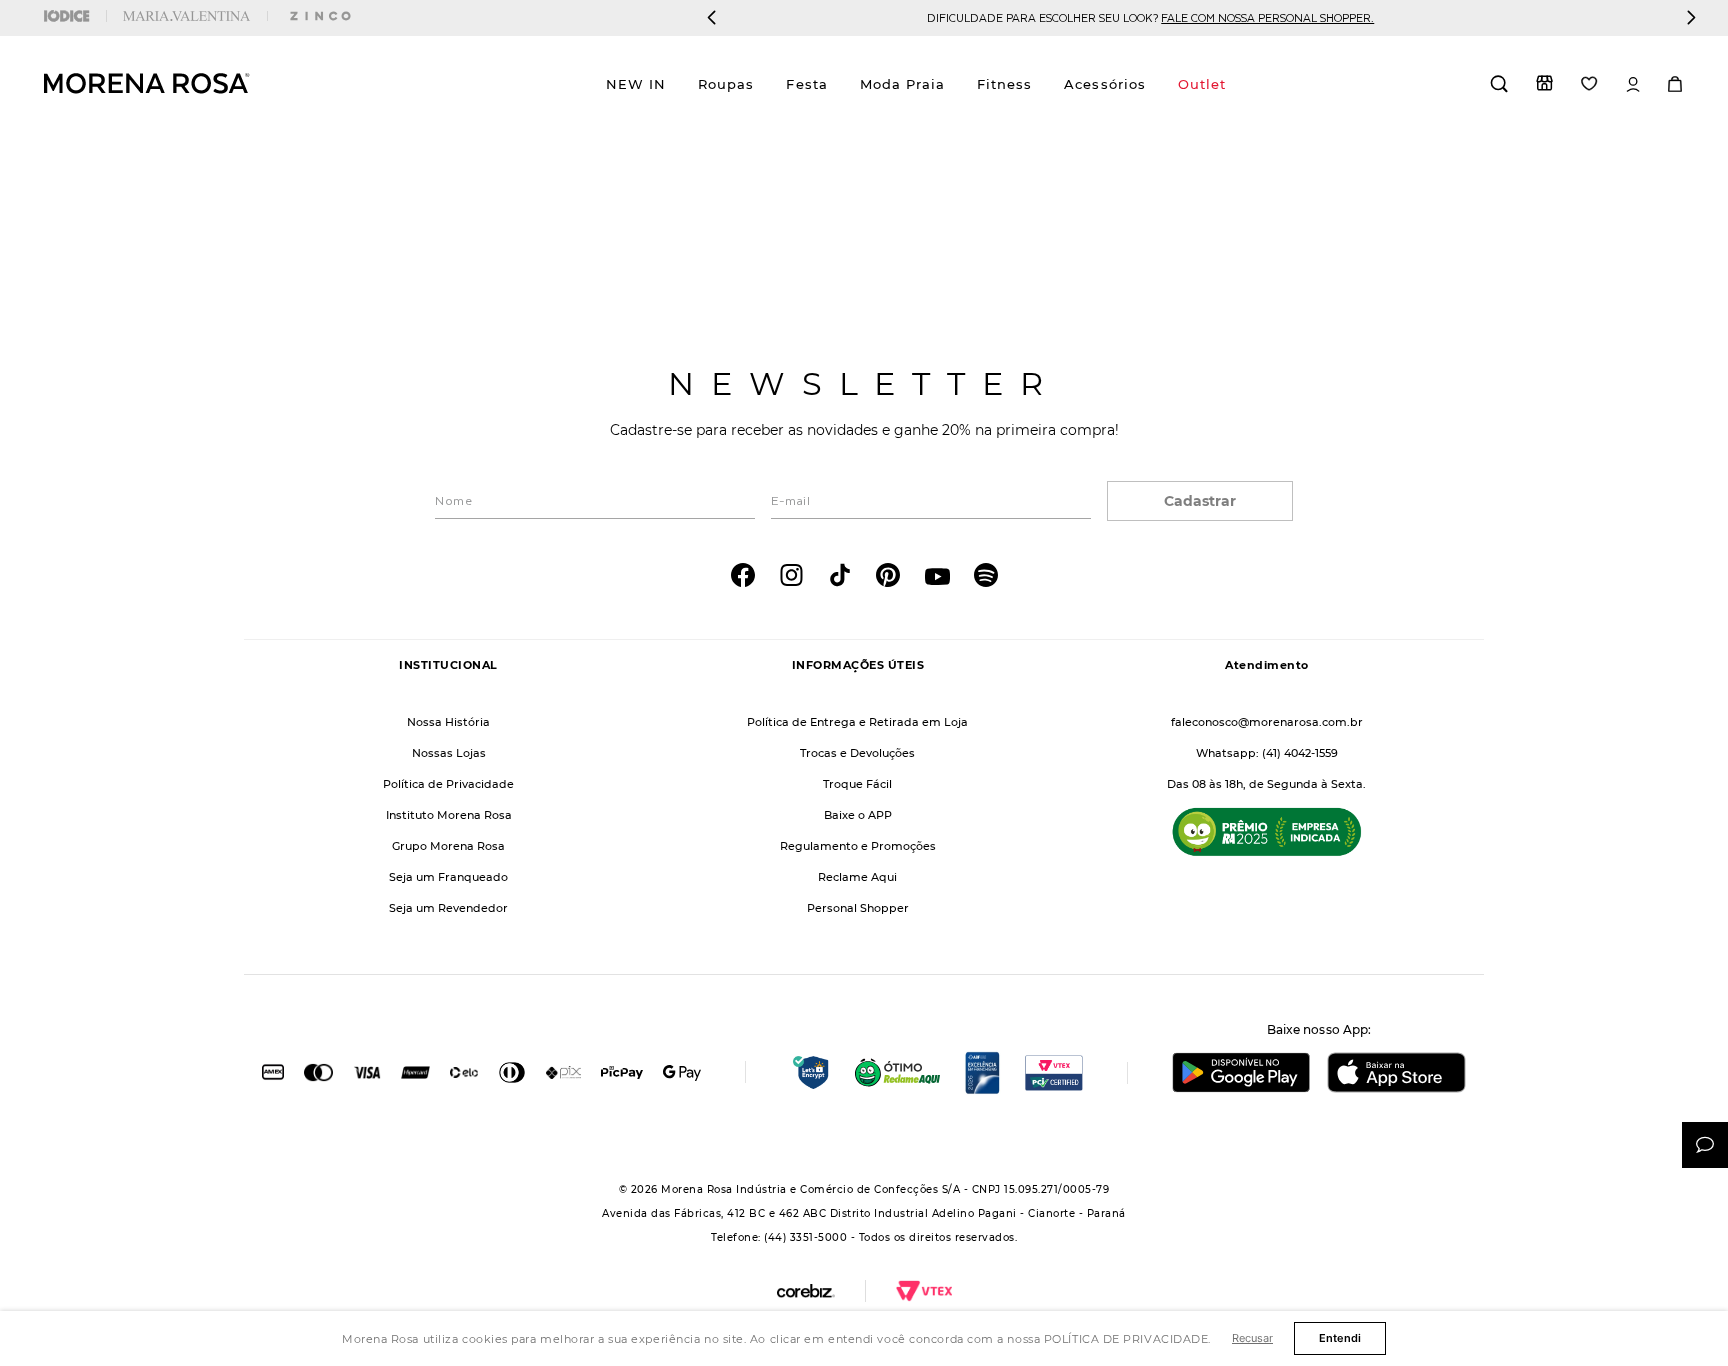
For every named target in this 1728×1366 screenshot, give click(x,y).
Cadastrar (1200, 501)
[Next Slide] (1691, 17)
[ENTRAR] (1633, 84)
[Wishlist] (1589, 83)
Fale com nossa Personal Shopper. (942, 17)
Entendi (1340, 1338)
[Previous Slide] (712, 17)
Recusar (1252, 1338)
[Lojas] (1544, 83)
